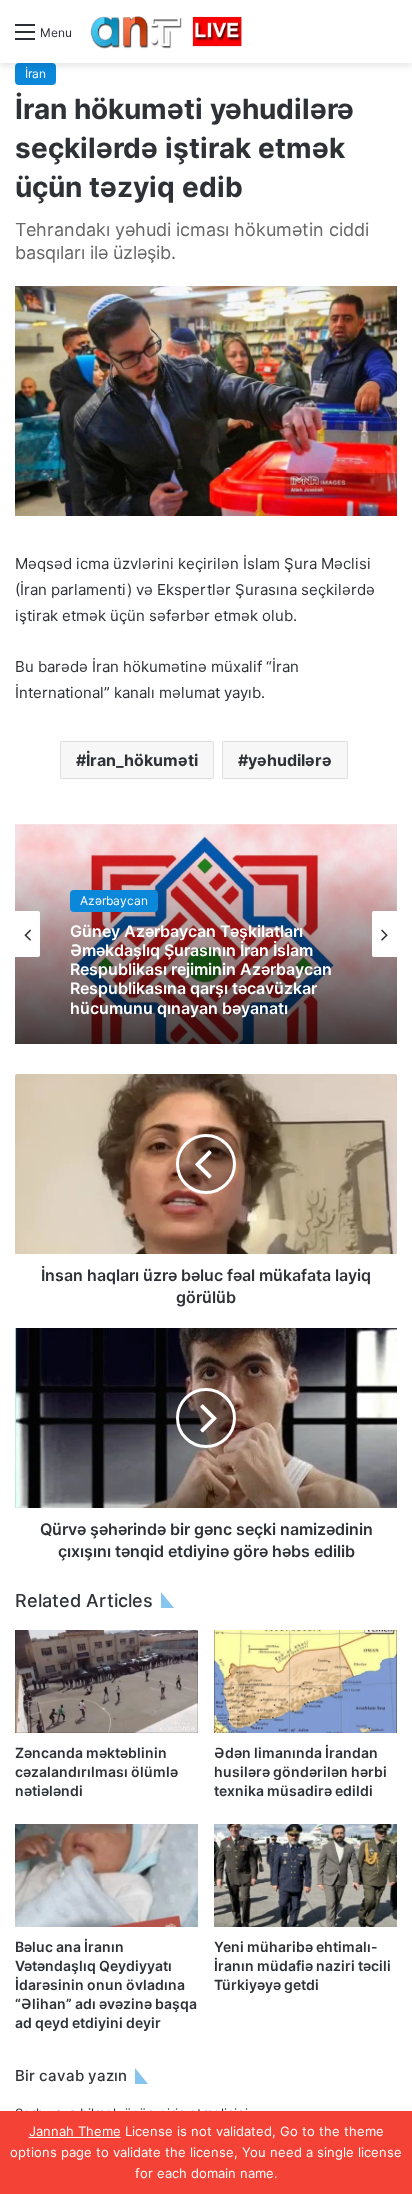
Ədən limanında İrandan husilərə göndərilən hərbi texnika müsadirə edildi (300, 1771)
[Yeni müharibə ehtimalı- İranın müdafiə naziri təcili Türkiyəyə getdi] (305, 1875)
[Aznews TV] (167, 31)
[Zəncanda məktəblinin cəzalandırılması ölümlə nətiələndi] (106, 1681)
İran (35, 73)
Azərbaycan (114, 900)
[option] (206, 934)
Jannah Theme (75, 2131)
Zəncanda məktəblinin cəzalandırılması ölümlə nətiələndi (96, 1771)
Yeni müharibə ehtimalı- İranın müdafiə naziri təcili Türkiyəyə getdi (302, 1965)
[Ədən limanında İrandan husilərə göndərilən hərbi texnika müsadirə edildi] (305, 1681)
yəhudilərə (290, 760)
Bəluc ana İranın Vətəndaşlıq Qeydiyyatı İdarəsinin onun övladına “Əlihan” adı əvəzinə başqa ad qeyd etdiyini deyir (106, 1984)
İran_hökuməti (142, 760)
